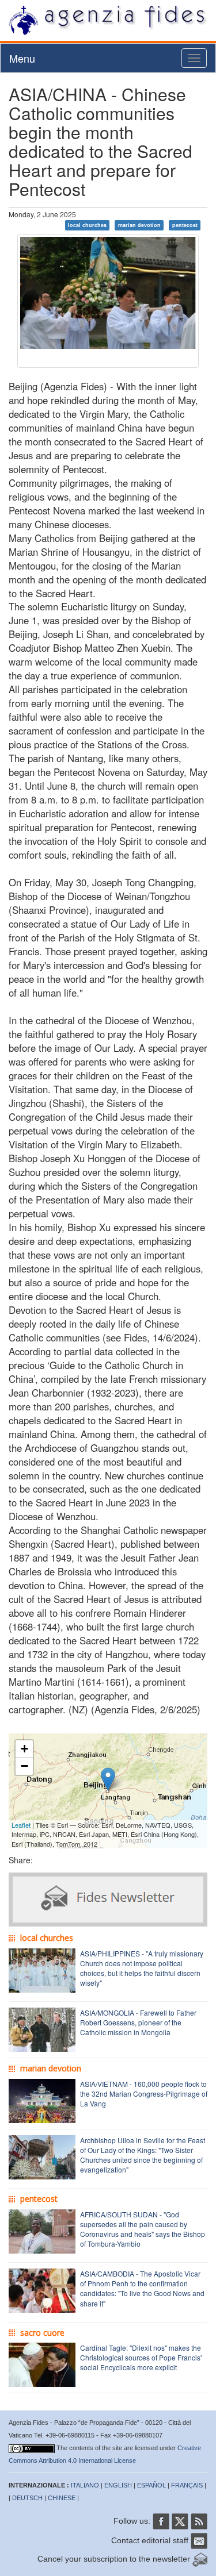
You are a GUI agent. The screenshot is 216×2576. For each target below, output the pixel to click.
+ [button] (24, 1749)
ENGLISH (118, 2485)
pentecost (185, 225)
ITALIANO (85, 2485)
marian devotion (139, 225)
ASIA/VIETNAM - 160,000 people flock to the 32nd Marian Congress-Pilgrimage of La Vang (144, 2094)
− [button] (24, 1766)
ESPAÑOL (151, 2485)
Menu (22, 58)
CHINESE (62, 2498)
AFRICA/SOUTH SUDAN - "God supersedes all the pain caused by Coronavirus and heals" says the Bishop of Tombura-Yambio (143, 2229)
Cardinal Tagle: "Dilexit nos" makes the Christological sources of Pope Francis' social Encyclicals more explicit (141, 2357)
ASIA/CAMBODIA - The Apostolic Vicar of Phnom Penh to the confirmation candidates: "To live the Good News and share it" (142, 2288)
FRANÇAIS (187, 2485)
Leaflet (21, 1825)
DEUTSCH (27, 2498)
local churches (87, 225)
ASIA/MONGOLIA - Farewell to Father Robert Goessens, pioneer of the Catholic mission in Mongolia (138, 2022)
